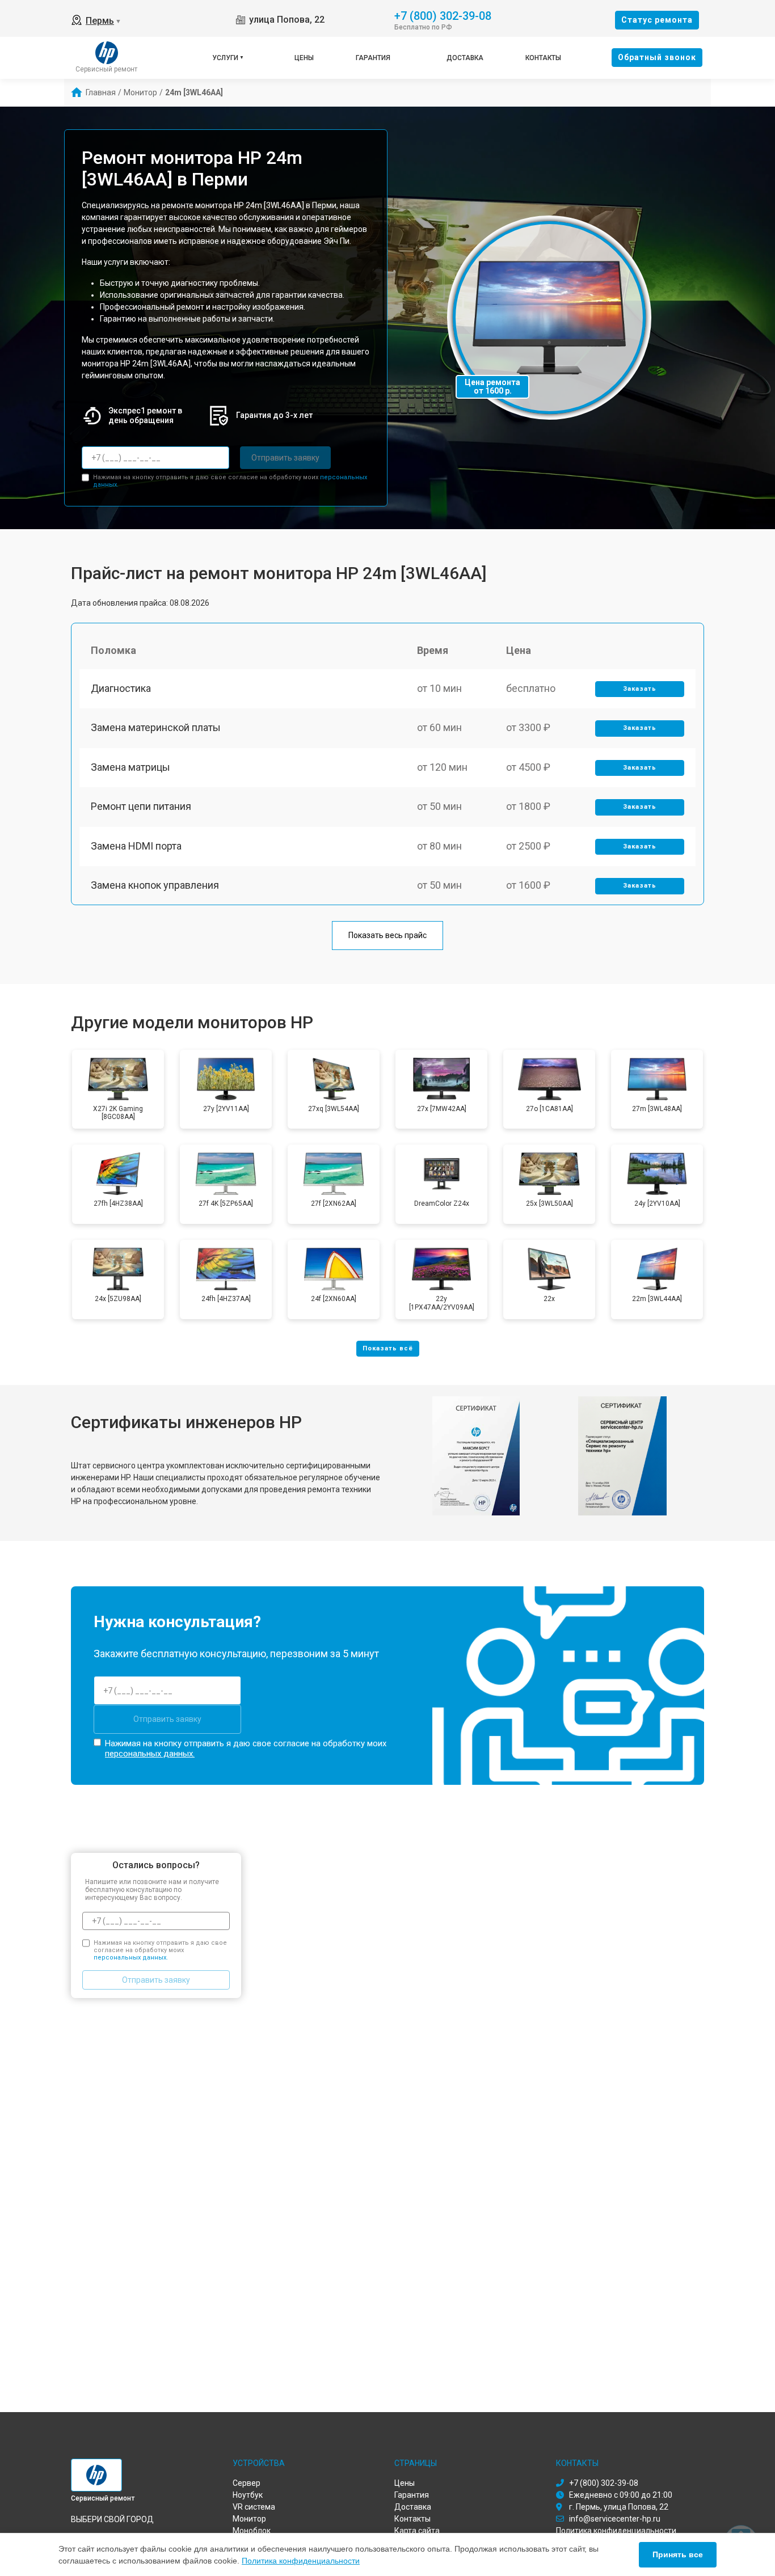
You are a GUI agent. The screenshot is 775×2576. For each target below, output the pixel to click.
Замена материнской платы (156, 727)
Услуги (225, 58)
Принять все (678, 2554)
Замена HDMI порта (136, 846)
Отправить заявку (285, 458)
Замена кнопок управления (155, 885)
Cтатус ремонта (657, 20)
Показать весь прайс (387, 935)
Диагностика (121, 688)
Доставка (465, 58)
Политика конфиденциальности (301, 2561)
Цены (304, 58)
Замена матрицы (130, 767)
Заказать (640, 689)
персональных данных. (150, 1754)
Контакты (543, 58)
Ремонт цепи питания (141, 806)
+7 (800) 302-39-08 (443, 15)
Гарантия (373, 58)
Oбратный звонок (657, 57)
